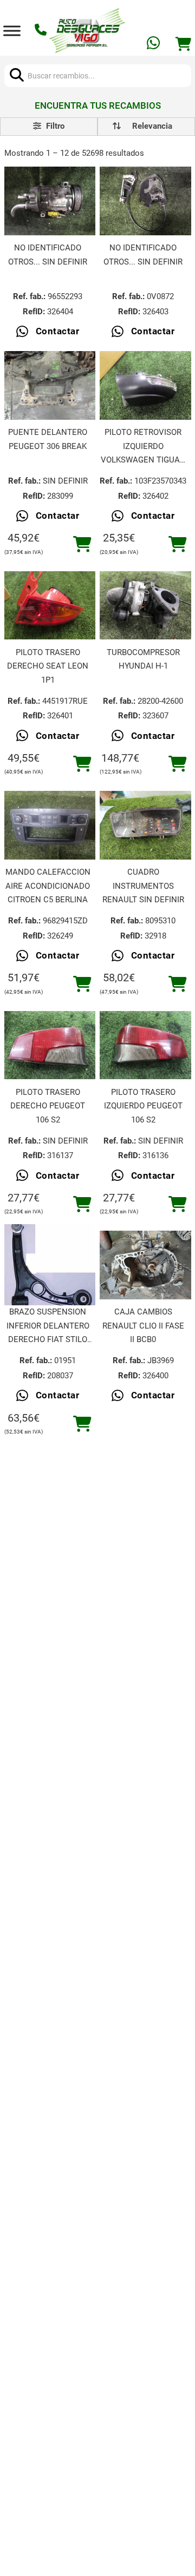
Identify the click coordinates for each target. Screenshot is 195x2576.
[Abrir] (12, 31)
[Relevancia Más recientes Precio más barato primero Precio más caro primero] (146, 127)
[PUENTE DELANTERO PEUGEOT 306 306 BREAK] (50, 385)
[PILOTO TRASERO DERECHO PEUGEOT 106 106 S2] (50, 1045)
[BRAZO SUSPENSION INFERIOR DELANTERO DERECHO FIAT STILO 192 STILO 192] (50, 1265)
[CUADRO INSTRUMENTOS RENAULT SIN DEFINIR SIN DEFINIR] (145, 825)
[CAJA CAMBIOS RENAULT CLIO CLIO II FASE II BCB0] (145, 1265)
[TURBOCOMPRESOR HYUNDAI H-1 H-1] (145, 606)
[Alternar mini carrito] (183, 44)
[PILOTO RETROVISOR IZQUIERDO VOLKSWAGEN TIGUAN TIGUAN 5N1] (145, 385)
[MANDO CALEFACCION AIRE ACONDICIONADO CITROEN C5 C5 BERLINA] (50, 825)
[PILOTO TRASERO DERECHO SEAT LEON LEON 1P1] (50, 606)
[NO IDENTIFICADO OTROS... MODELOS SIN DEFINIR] (50, 201)
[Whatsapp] (154, 45)
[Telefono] (42, 31)
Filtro (54, 126)
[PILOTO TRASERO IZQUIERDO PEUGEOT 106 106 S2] (145, 1045)
